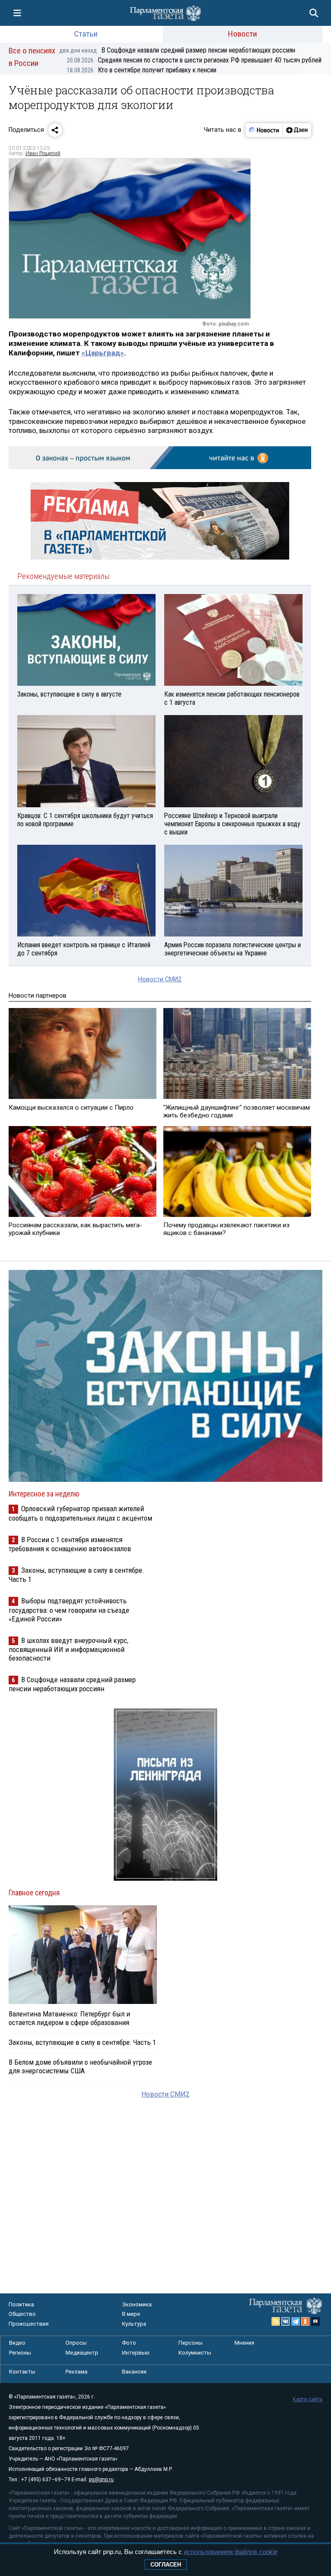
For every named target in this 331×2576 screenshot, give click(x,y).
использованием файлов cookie (231, 2552)
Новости (242, 34)
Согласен (166, 2565)
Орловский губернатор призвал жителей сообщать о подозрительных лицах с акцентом (80, 1513)
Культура (134, 2324)
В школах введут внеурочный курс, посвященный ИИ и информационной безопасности (69, 1649)
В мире (131, 2314)
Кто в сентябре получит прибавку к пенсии (142, 70)
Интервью (136, 2353)
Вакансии (134, 2372)
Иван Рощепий (43, 153)
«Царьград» (103, 353)
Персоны (190, 2343)
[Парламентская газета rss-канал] (276, 2321)
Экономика (137, 2304)
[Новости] (264, 130)
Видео (17, 2343)
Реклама (77, 2372)
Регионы (20, 2353)
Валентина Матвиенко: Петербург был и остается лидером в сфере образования (69, 2018)
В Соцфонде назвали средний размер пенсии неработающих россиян (177, 50)
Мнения (244, 2343)
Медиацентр (82, 2353)
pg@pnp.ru (101, 2480)
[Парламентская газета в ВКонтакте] (286, 2321)
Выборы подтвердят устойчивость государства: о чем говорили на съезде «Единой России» (69, 1610)
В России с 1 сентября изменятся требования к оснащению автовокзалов (70, 1544)
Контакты (22, 2372)
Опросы (76, 2343)
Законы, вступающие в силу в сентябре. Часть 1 (82, 2042)
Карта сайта (308, 2399)
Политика (21, 2304)
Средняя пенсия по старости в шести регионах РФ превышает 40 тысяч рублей (194, 60)
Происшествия (29, 2324)
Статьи (86, 34)
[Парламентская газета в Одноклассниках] (306, 2321)
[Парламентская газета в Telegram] (296, 2321)
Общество (22, 2314)
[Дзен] (297, 130)
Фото (129, 2343)
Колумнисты (195, 2353)
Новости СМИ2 (160, 979)
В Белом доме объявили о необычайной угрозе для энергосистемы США (80, 2066)
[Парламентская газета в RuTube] (315, 2321)
